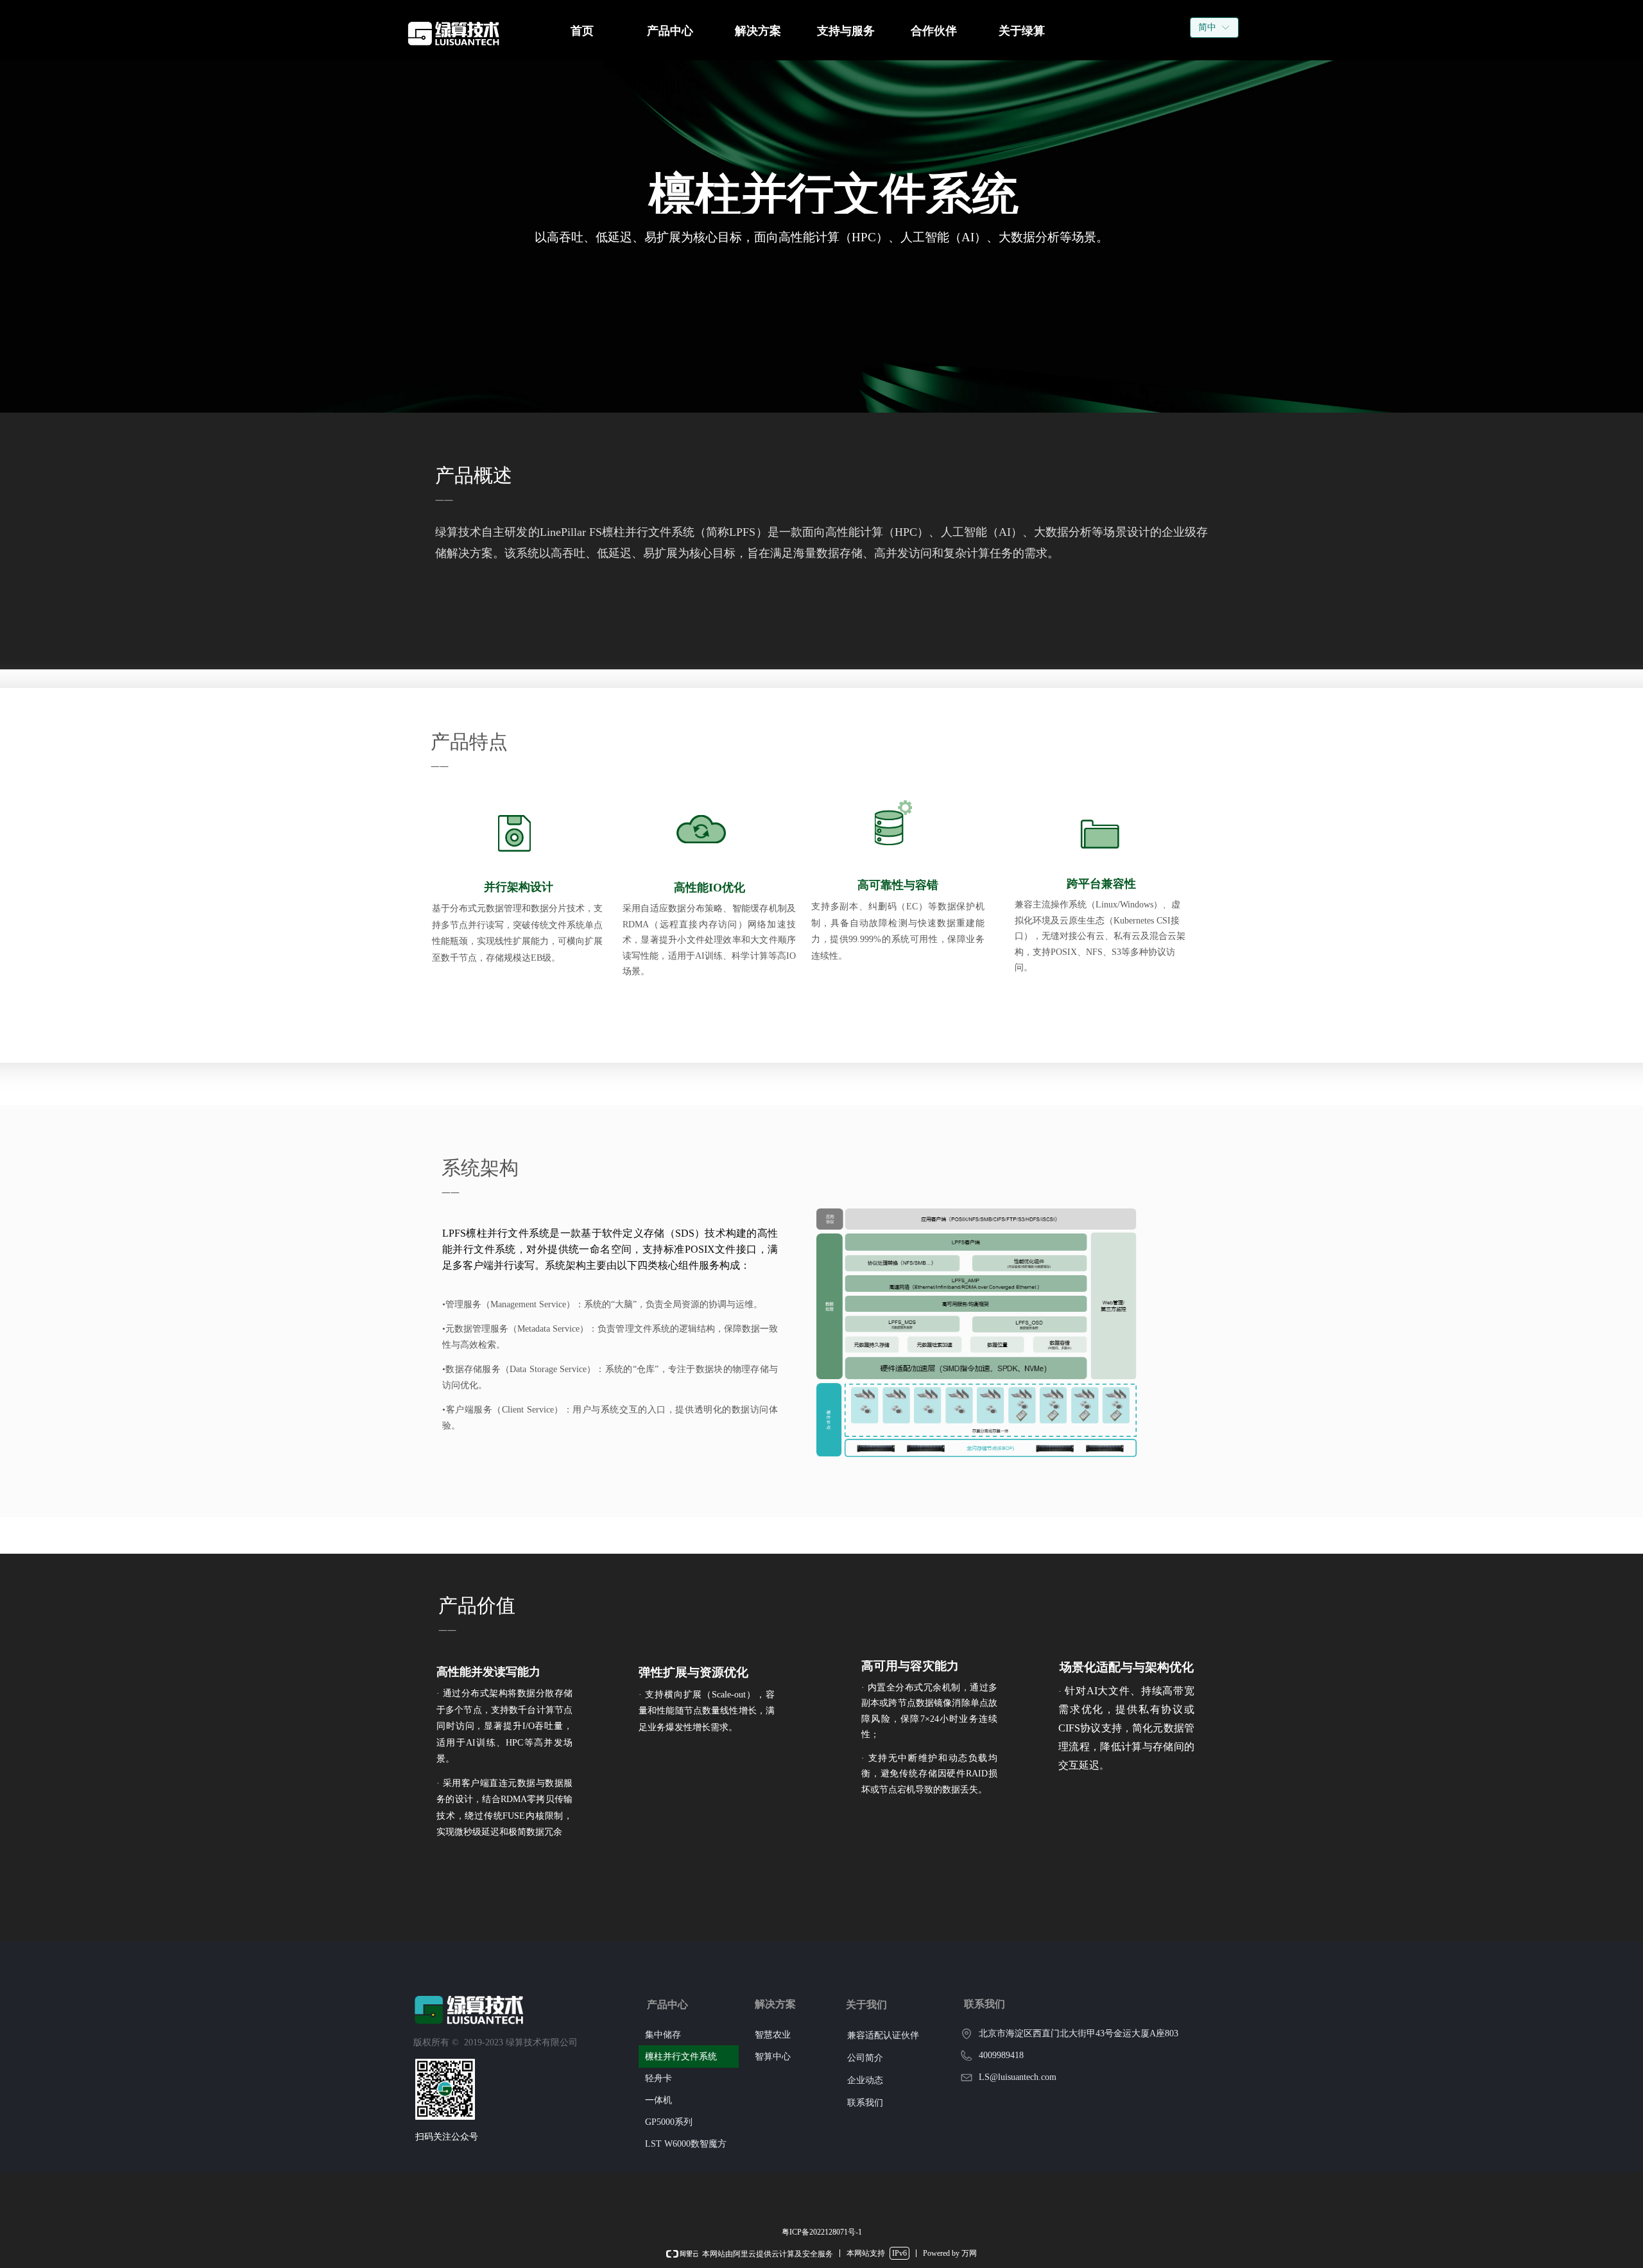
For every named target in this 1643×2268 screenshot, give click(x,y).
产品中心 (670, 31)
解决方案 (758, 31)
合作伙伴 (934, 31)
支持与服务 (846, 31)
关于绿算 (1022, 31)
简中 (1207, 27)
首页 (582, 31)
